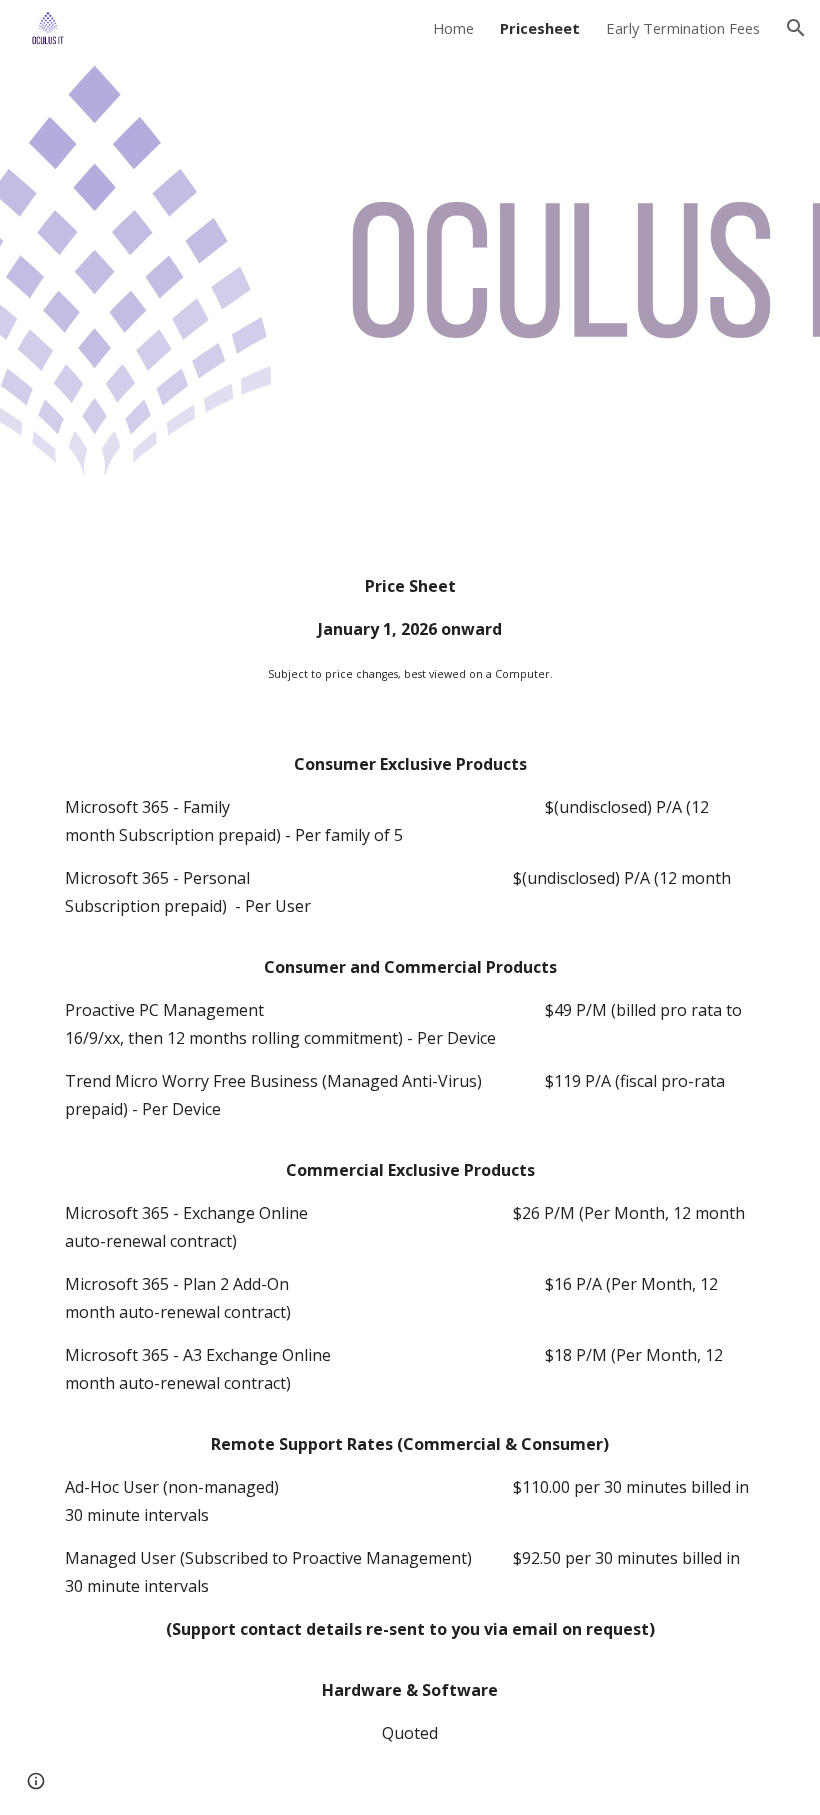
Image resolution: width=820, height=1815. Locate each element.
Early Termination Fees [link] (683, 28)
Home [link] (453, 28)
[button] (796, 28)
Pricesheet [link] (540, 28)
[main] (410, 629)
